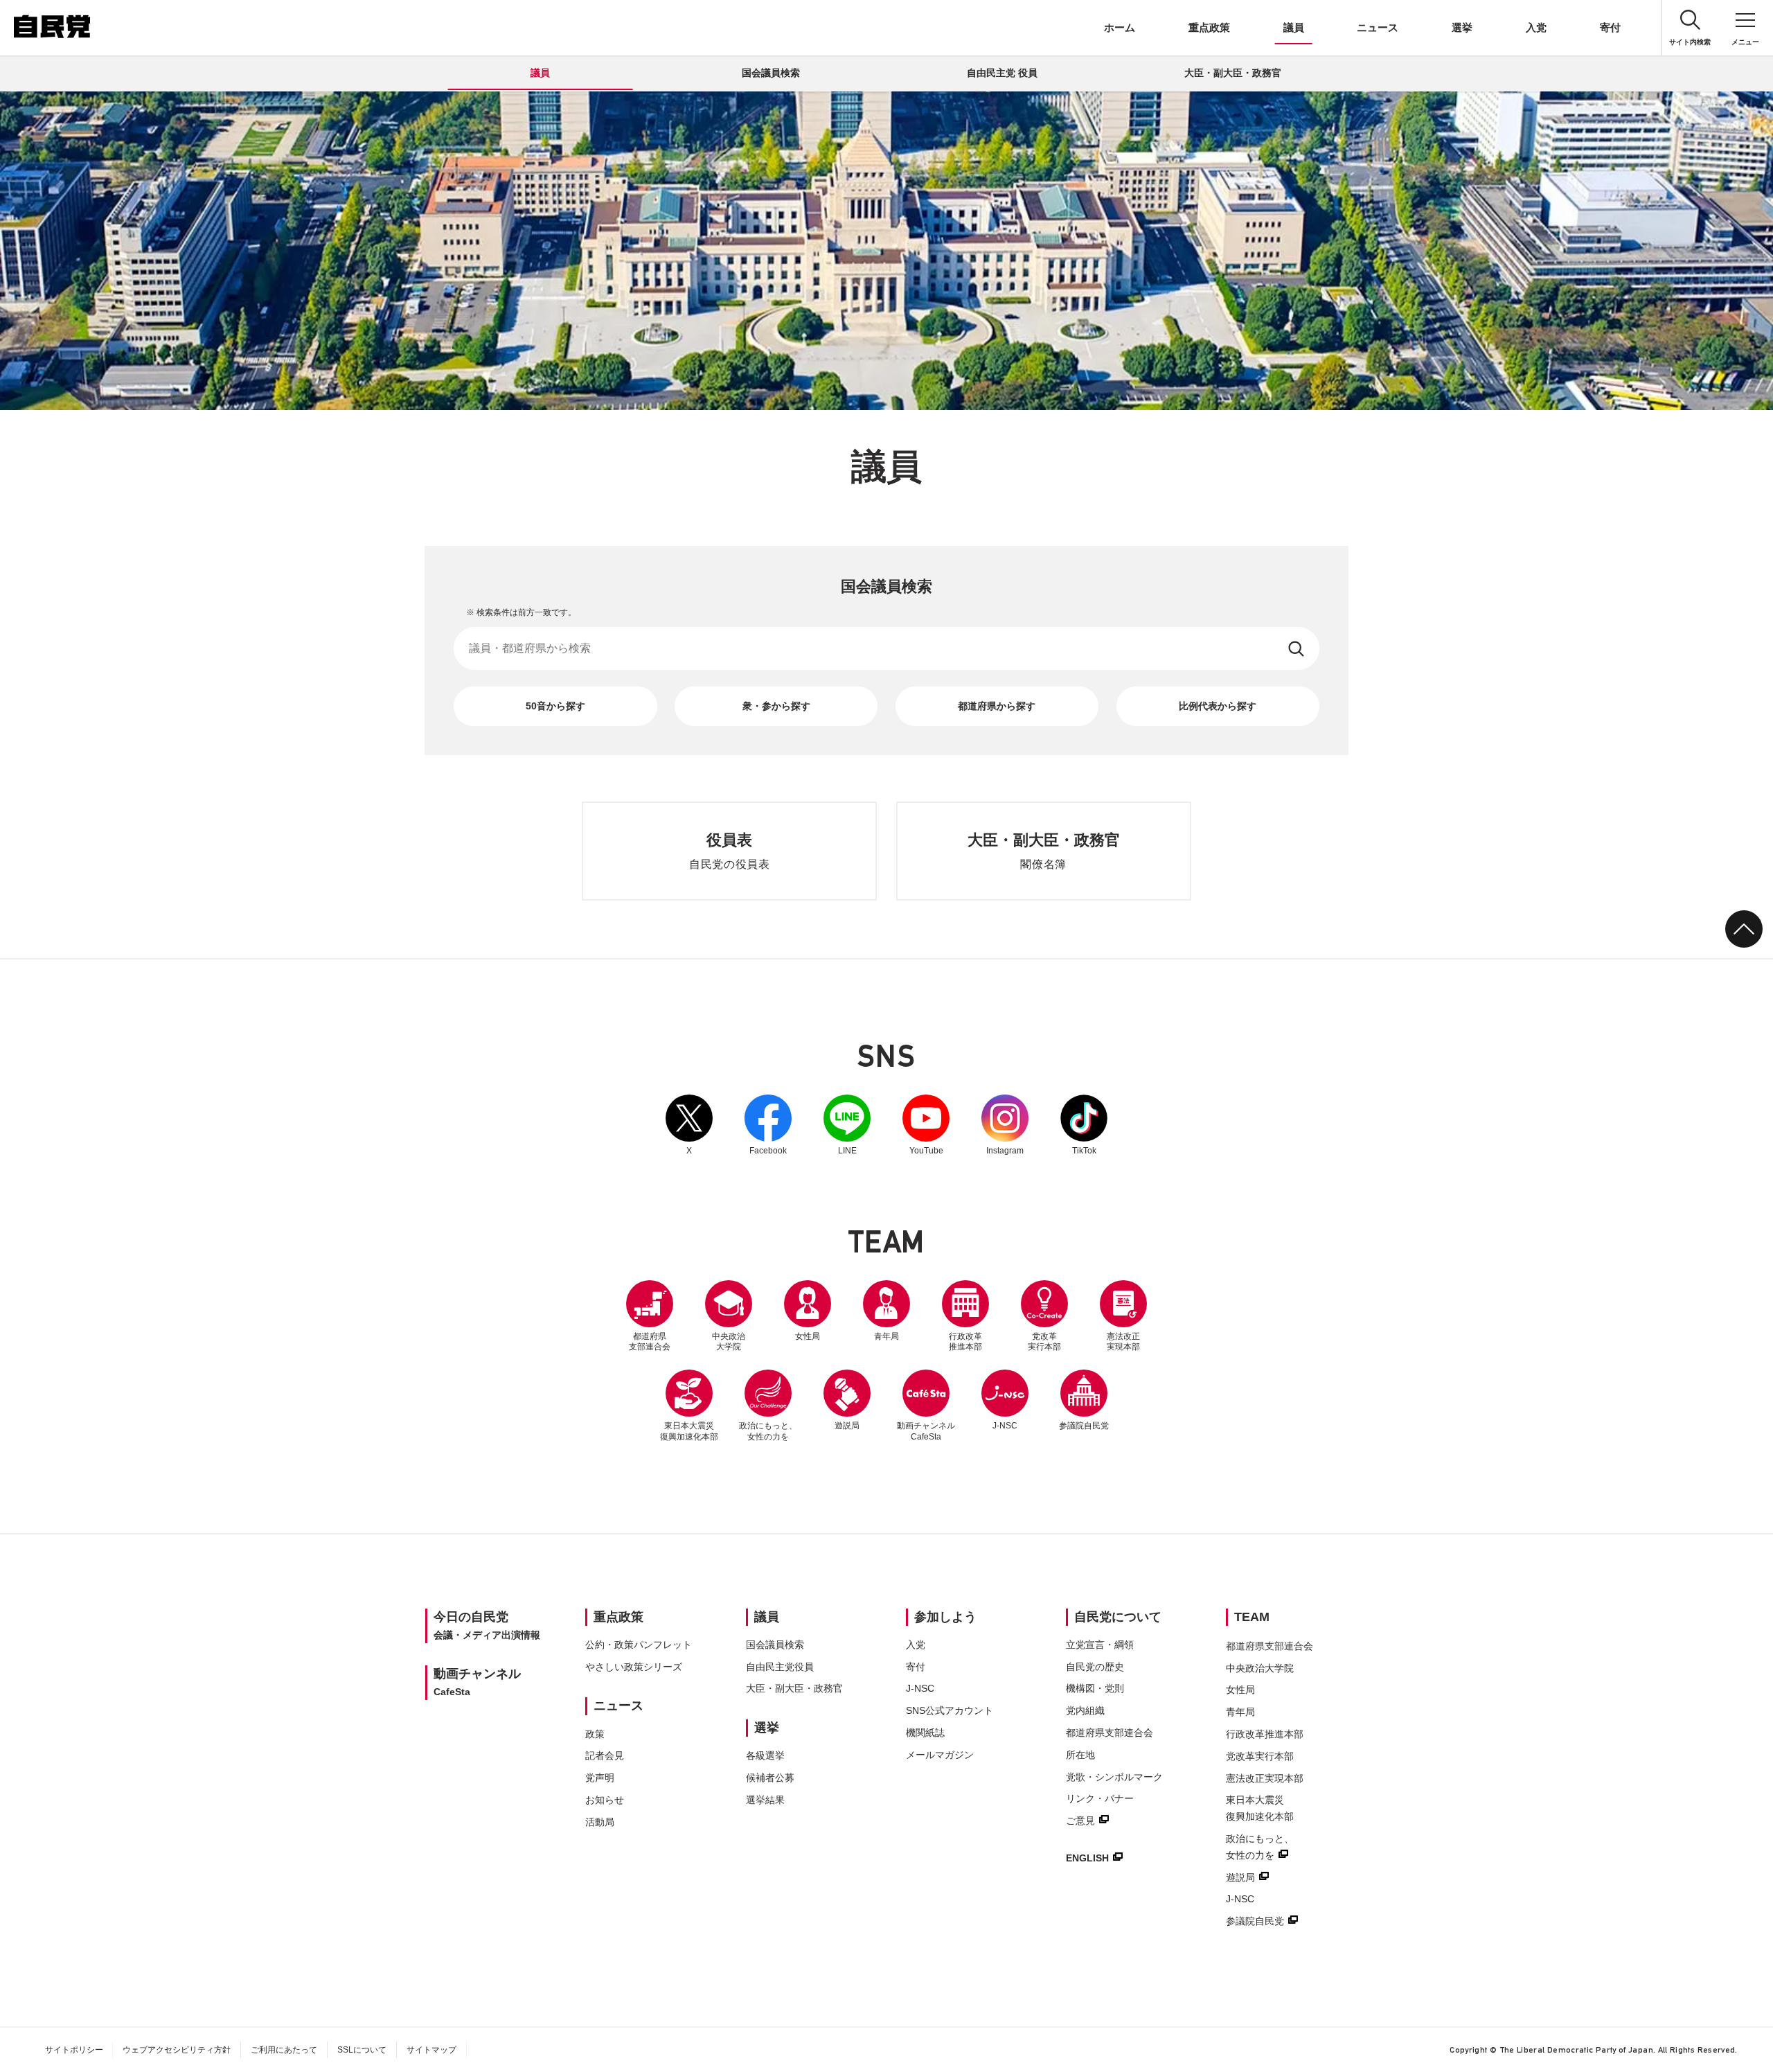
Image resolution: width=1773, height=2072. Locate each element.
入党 (1536, 27)
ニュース (1378, 27)
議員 (1294, 27)
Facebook (768, 1125)
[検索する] (1298, 648)
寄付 (1610, 27)
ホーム (1120, 27)
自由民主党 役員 (1002, 73)
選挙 (1462, 27)
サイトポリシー (74, 2050)
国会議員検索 (771, 73)
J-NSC (1005, 1426)
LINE (847, 1125)
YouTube (926, 1125)
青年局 (886, 1336)
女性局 (808, 1336)
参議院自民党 (1084, 1400)
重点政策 (1209, 27)
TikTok (1084, 1125)
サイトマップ (431, 2050)
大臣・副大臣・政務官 (1233, 73)
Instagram (1005, 1125)
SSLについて (362, 2050)
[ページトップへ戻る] (1744, 929)
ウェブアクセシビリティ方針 (177, 2050)
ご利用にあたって (284, 2050)
